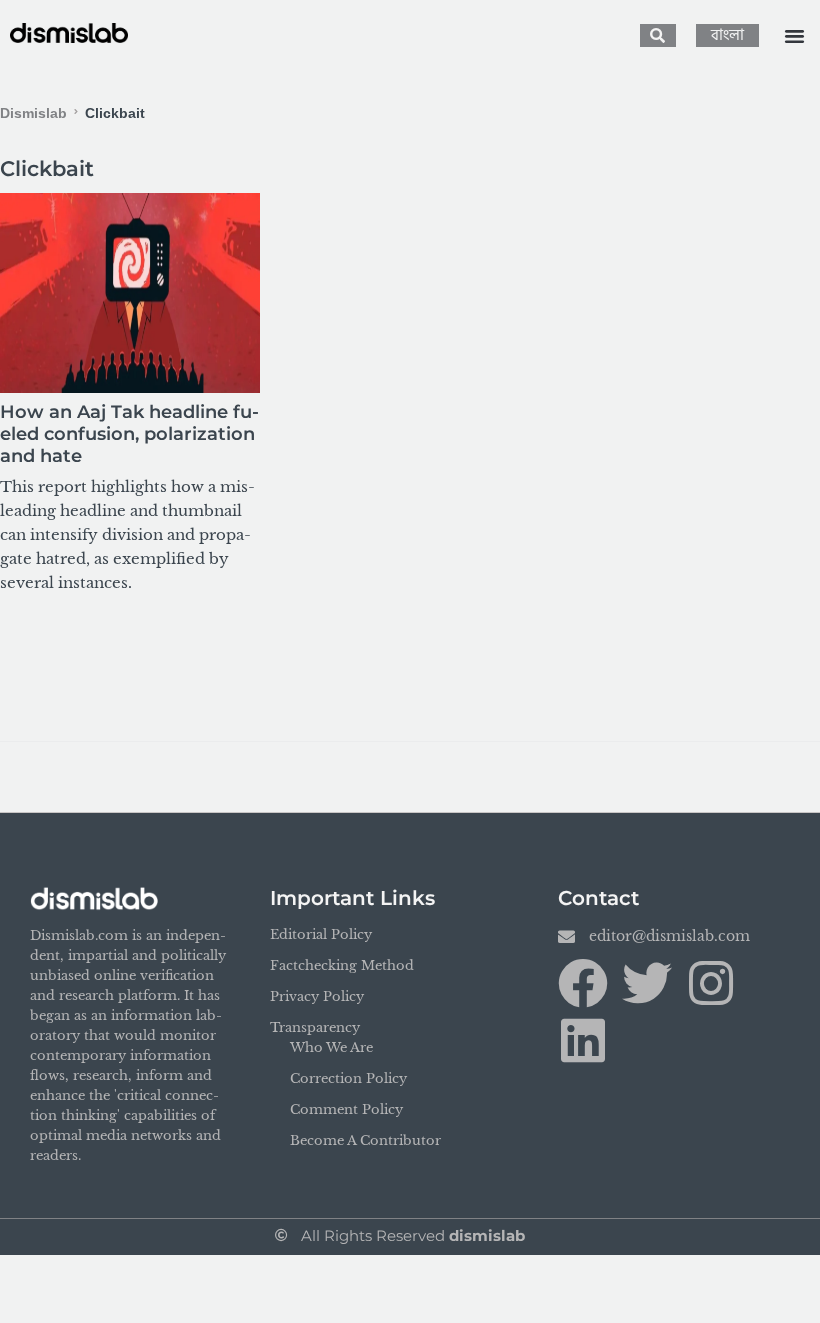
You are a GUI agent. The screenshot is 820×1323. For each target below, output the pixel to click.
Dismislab (33, 113)
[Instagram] (711, 983)
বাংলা (727, 35)
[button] (795, 36)
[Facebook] (583, 983)
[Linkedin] (583, 1040)
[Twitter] (647, 983)
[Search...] (658, 35)
